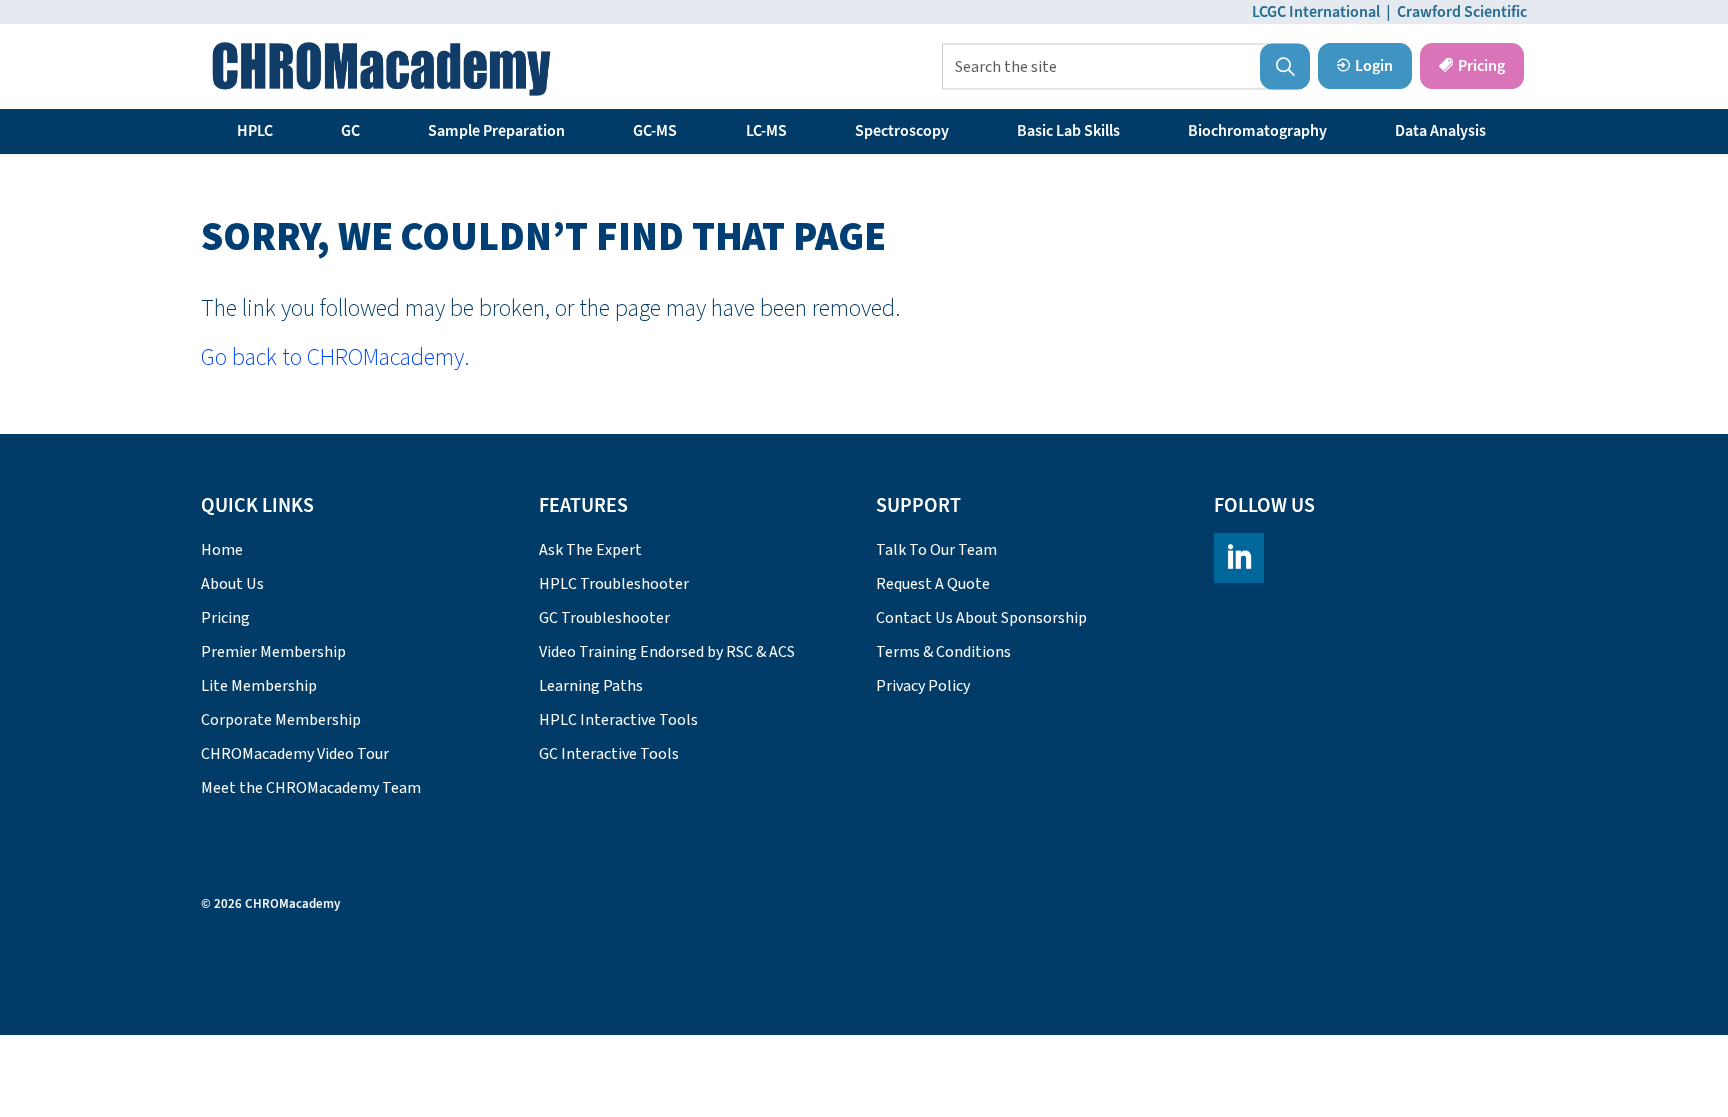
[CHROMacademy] (381, 69)
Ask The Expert (590, 550)
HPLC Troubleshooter (614, 584)
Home (222, 550)
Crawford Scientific (1462, 12)
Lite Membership (259, 686)
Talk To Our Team (936, 550)
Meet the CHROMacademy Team (311, 788)
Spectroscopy (902, 131)
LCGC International (1316, 12)
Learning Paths (591, 686)
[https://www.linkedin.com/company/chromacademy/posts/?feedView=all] (1239, 558)
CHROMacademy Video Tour (295, 754)
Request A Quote (933, 584)
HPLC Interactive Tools (618, 720)
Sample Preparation (496, 131)
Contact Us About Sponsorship (981, 618)
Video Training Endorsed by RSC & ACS (667, 652)
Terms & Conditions (943, 652)
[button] (1285, 67)
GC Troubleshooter (604, 618)
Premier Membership (273, 652)
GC (350, 131)
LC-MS (766, 131)
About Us (232, 584)
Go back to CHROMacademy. (335, 357)
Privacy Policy (923, 686)
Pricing (1481, 66)
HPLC (255, 131)
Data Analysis (1440, 131)
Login (1374, 66)
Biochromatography (1257, 131)
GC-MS (655, 131)
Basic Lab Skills (1068, 131)
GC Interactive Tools (609, 754)
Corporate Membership (281, 720)
